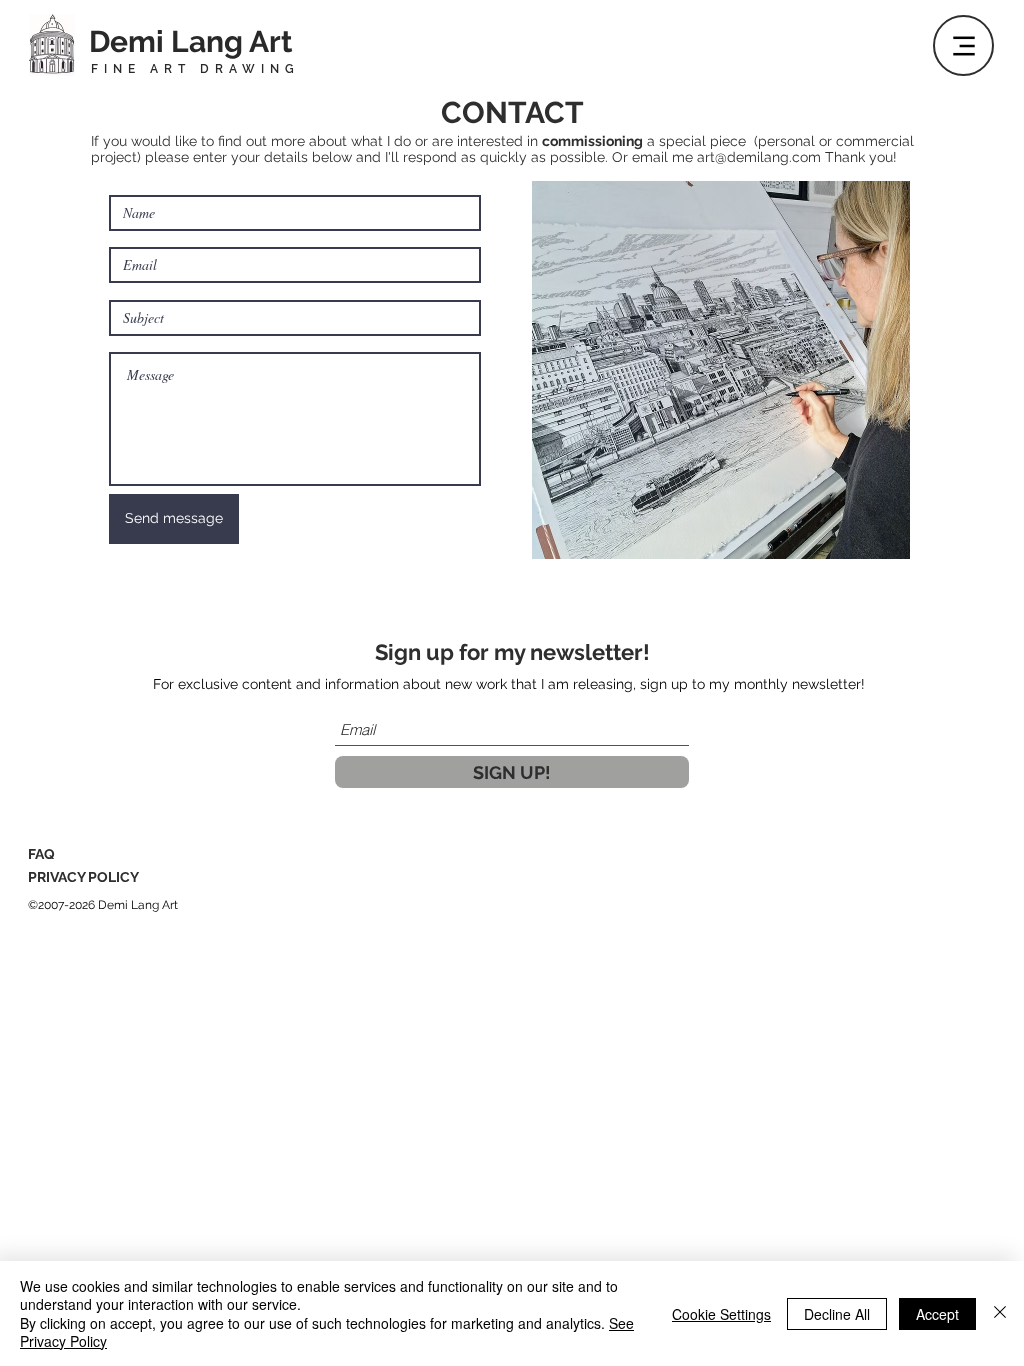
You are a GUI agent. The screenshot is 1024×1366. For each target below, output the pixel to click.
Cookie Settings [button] (721, 1314)
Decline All (837, 1314)
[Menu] (963, 45)
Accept (937, 1314)
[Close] (1000, 1313)
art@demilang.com (761, 157)
